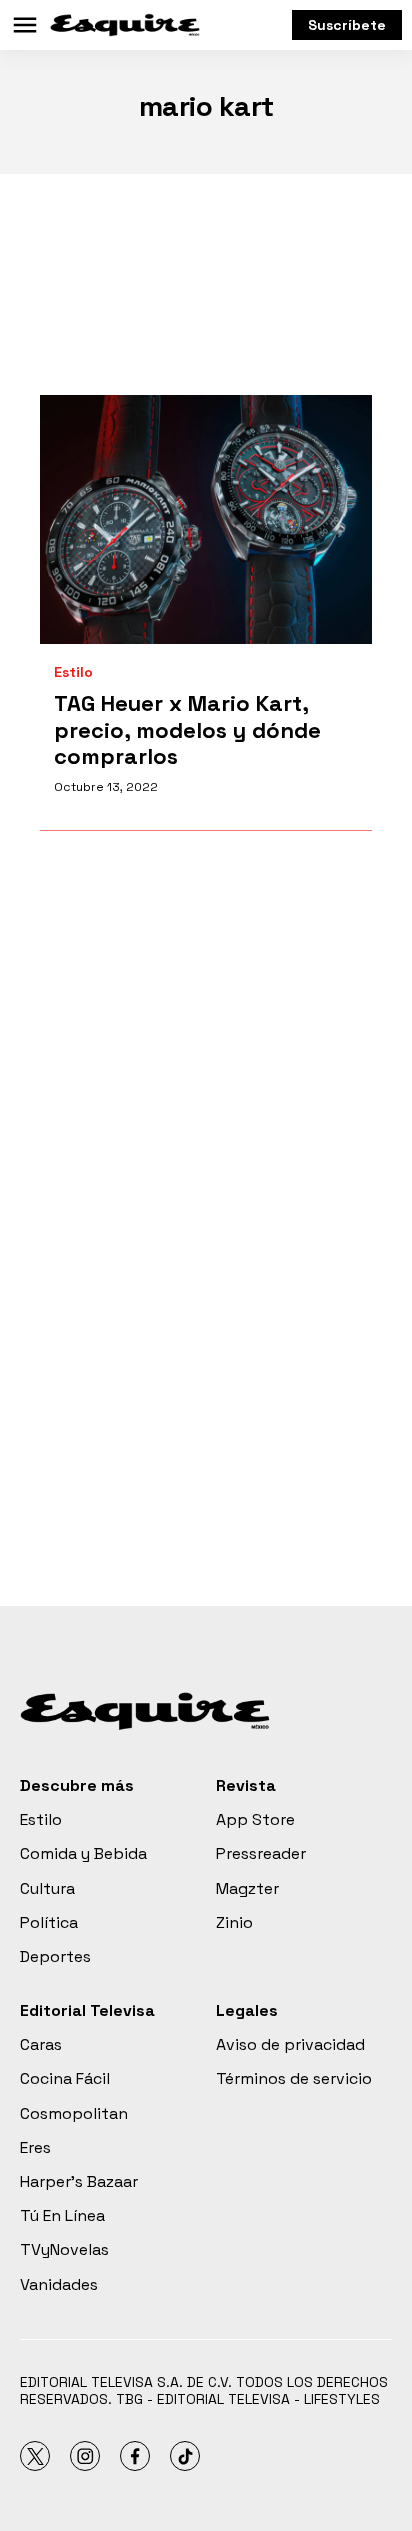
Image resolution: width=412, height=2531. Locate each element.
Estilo (73, 672)
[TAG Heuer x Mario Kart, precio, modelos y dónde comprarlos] (206, 519)
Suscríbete (347, 25)
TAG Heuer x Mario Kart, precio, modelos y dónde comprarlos (187, 729)
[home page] (125, 25)
